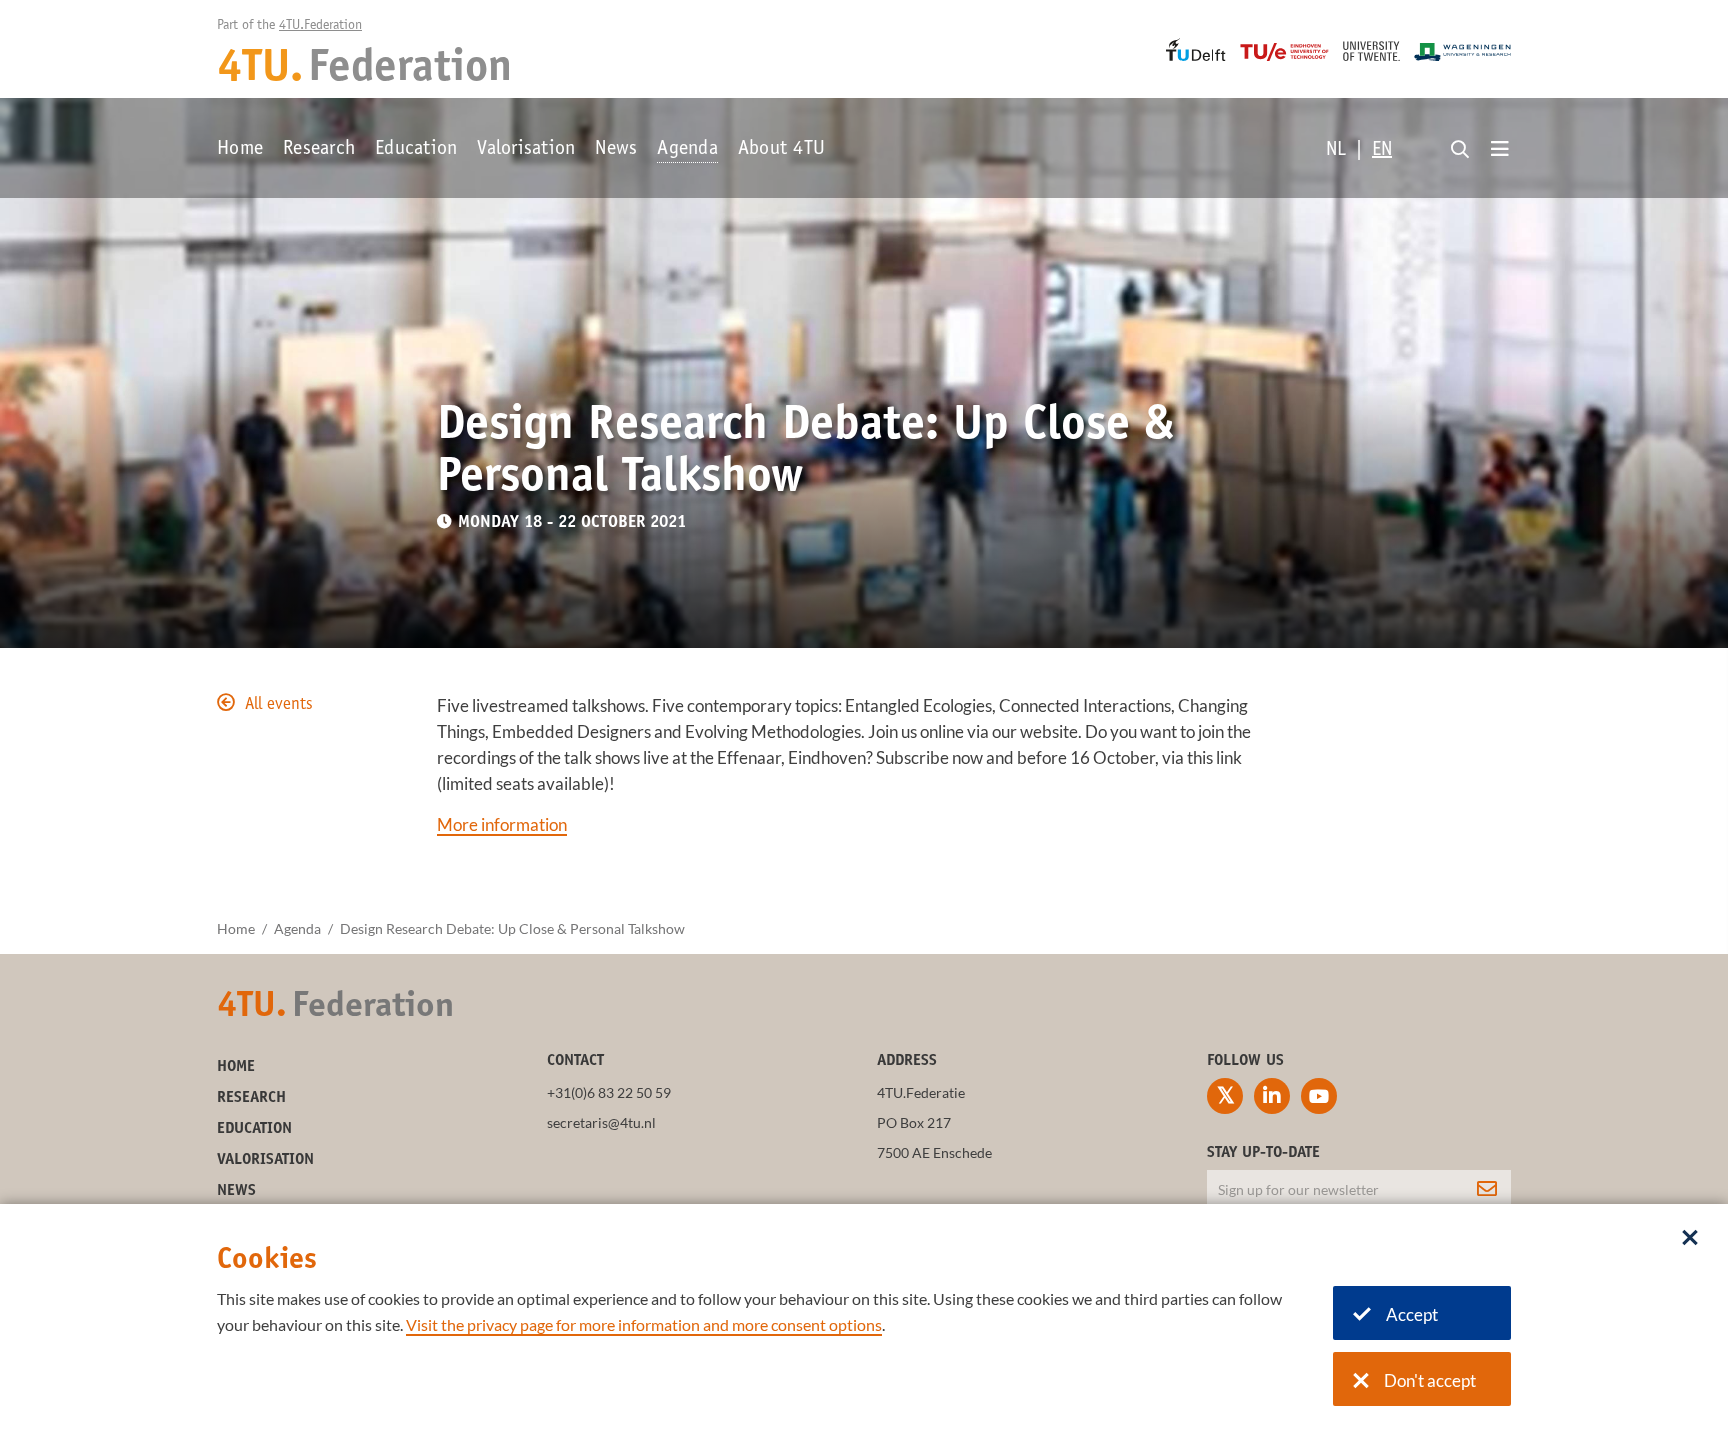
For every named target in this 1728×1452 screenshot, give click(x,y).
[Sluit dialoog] (1690, 1239)
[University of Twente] (1371, 51)
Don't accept (1430, 1380)
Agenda (687, 150)
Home (240, 150)
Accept (1412, 1314)
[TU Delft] (1196, 49)
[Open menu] (1500, 150)
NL (1336, 151)
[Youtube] (1319, 1096)
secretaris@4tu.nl (601, 1122)
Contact (575, 1061)
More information (502, 824)
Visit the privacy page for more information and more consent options (644, 1324)
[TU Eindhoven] (1284, 52)
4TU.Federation (320, 26)
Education (416, 150)
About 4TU (781, 150)
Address (907, 1061)
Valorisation (526, 150)
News (616, 150)
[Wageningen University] (1462, 52)
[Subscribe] (1487, 1189)
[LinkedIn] (1272, 1096)
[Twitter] (1225, 1096)
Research (319, 150)
